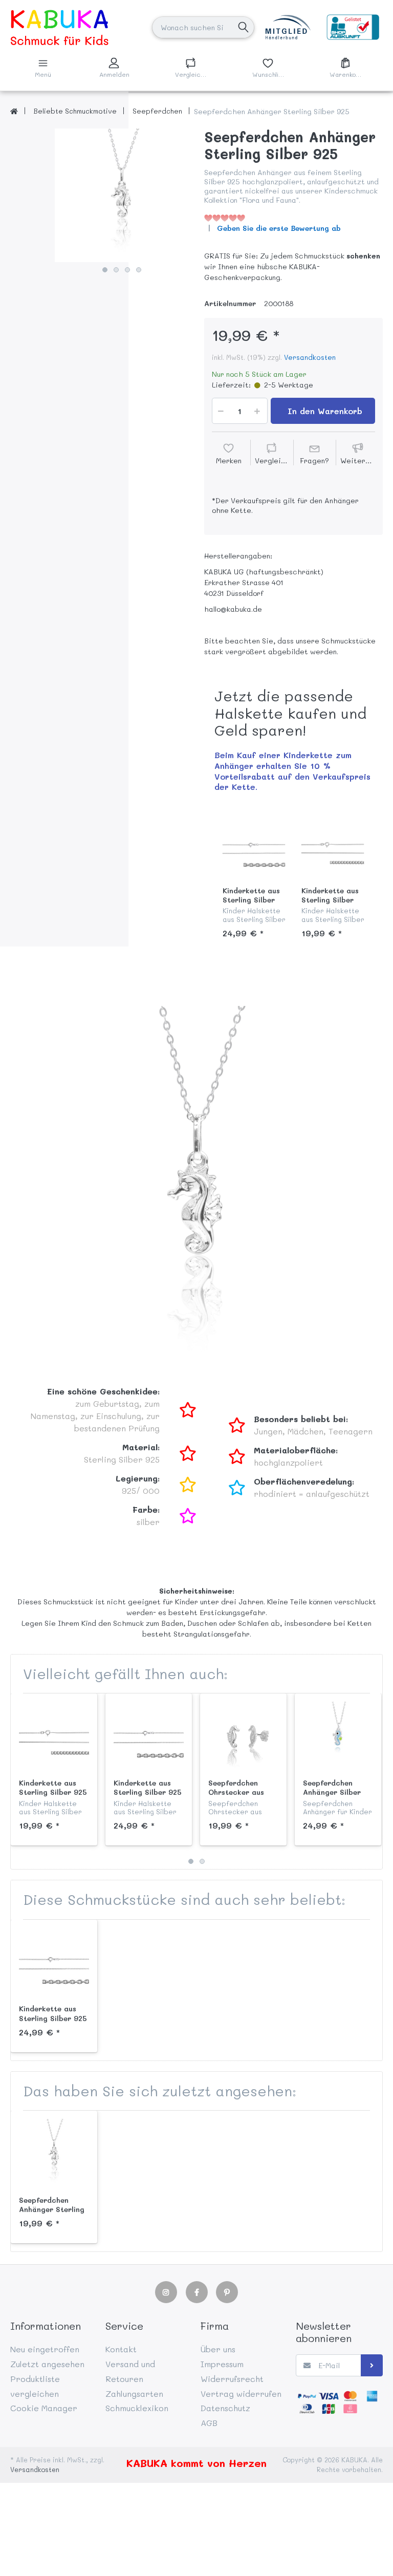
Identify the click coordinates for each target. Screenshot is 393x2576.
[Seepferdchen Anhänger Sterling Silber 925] (122, 195)
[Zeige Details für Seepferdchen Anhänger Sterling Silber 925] (54, 2154)
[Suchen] (243, 27)
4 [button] (139, 270)
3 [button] (127, 270)
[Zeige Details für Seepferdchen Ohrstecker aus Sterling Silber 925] (243, 1737)
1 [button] (105, 270)
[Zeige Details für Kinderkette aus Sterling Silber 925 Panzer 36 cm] (333, 848)
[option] (122, 195)
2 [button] (116, 270)
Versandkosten (310, 357)
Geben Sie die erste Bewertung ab (279, 228)
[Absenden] (372, 2365)
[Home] (14, 111)
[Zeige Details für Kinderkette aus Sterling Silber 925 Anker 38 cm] (254, 848)
